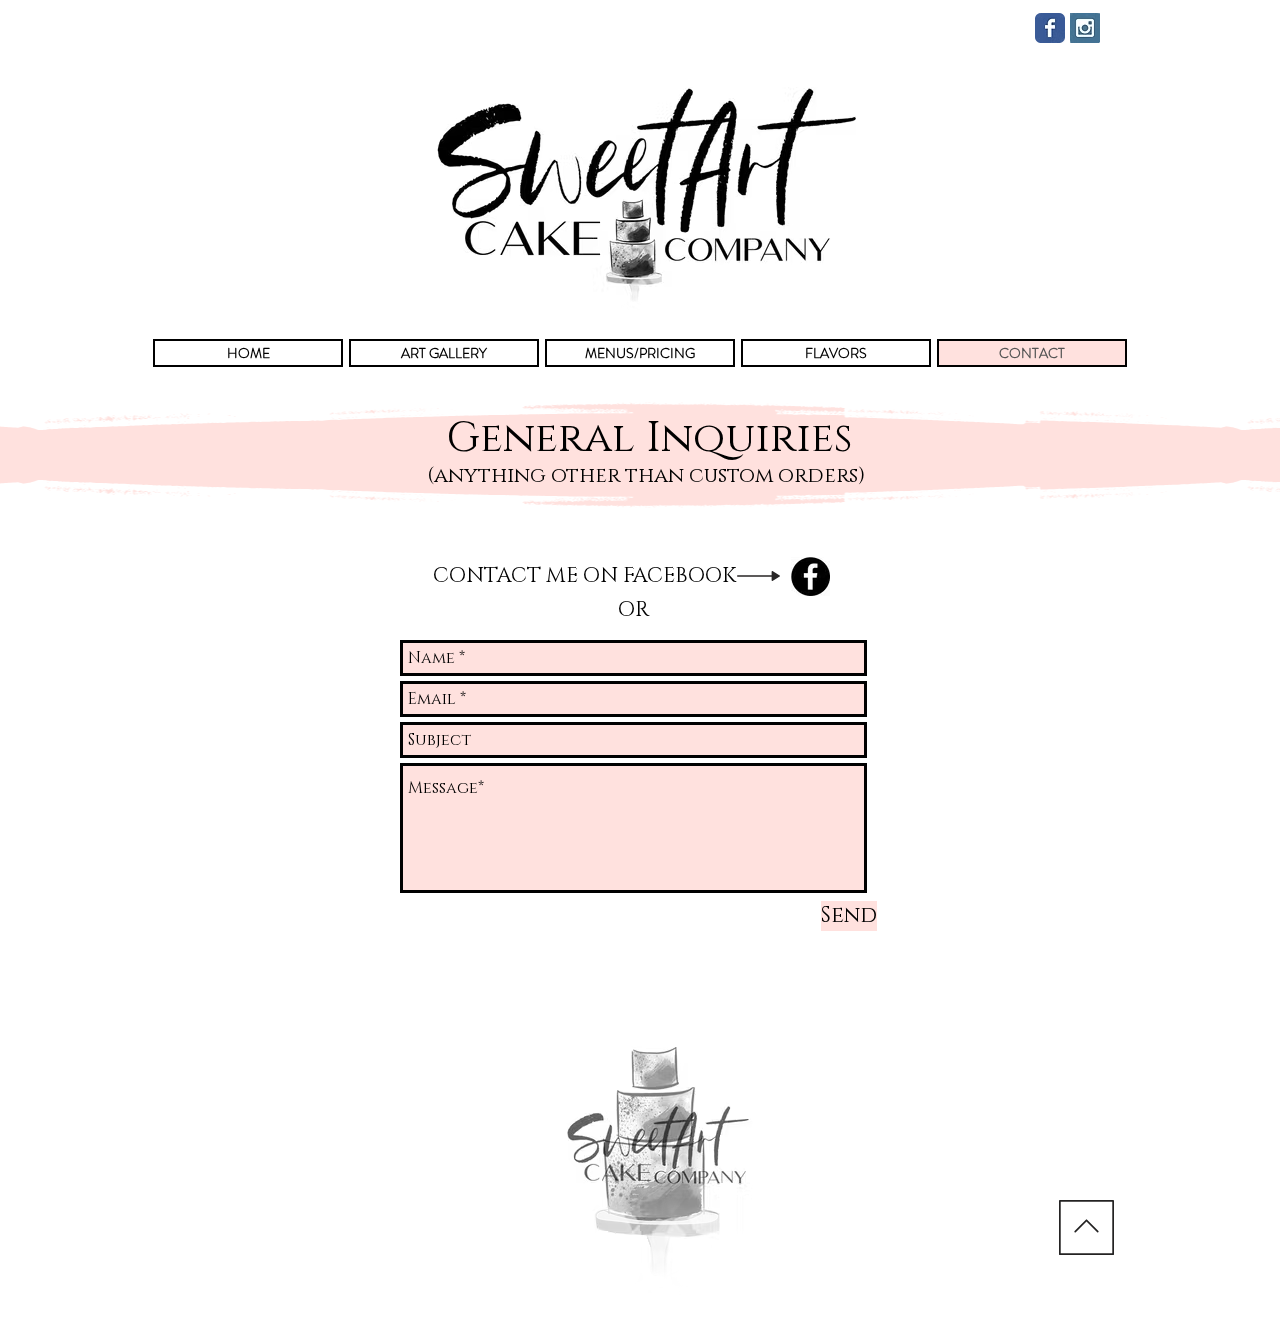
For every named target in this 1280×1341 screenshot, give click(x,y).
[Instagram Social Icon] (1085, 28)
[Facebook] (810, 576)
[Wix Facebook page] (1050, 28)
